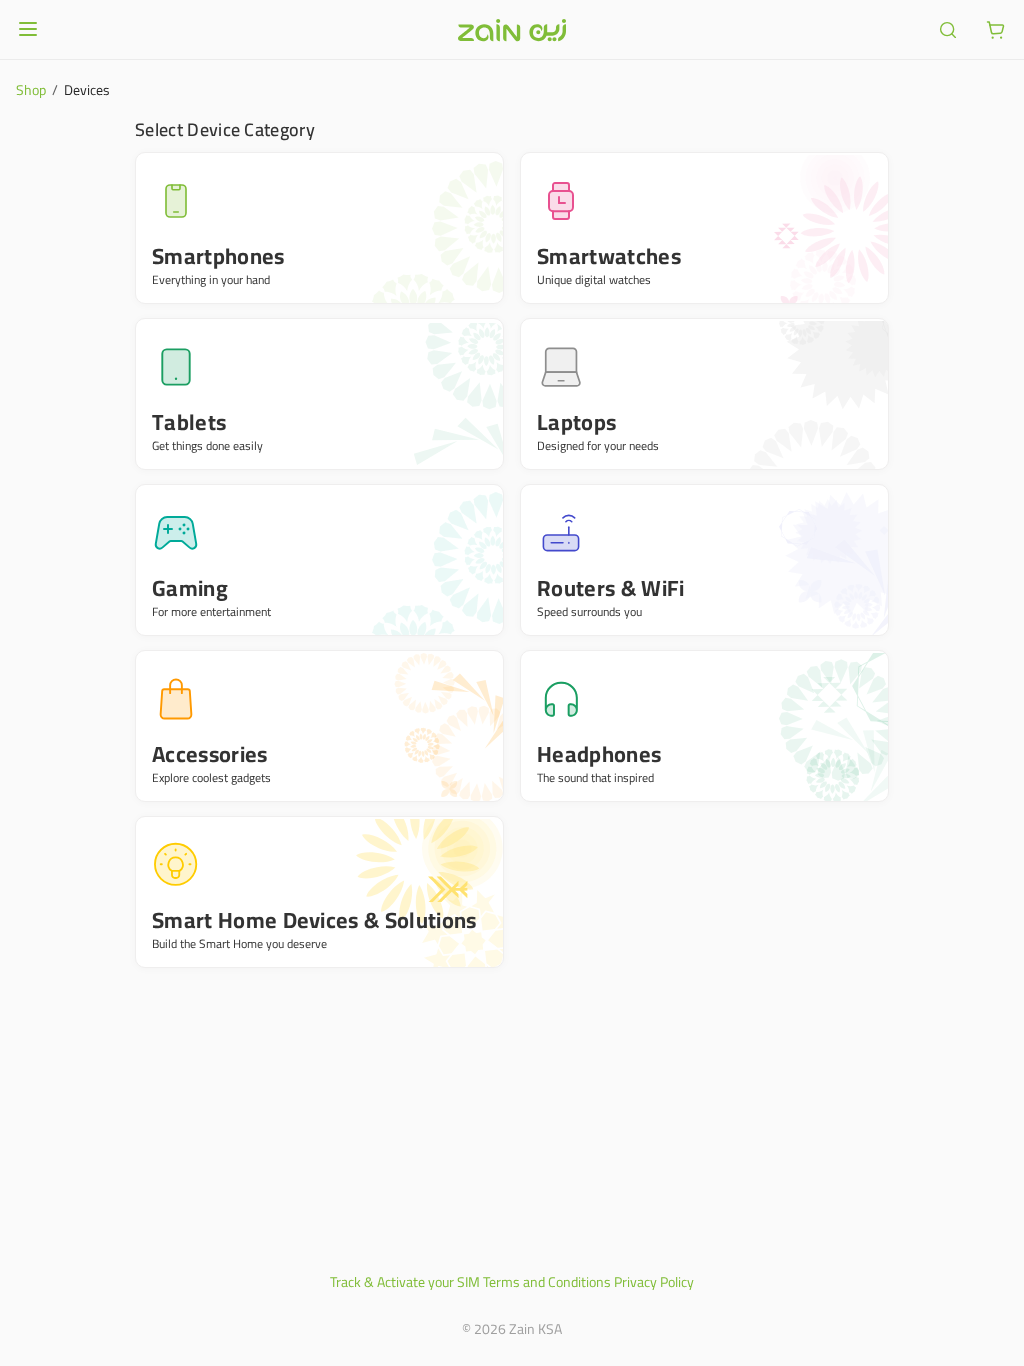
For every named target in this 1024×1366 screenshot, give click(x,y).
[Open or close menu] (28, 29)
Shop (31, 90)
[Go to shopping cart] (996, 30)
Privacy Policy (654, 1282)
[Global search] (948, 30)
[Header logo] (512, 30)
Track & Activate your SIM (405, 1282)
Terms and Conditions (547, 1282)
